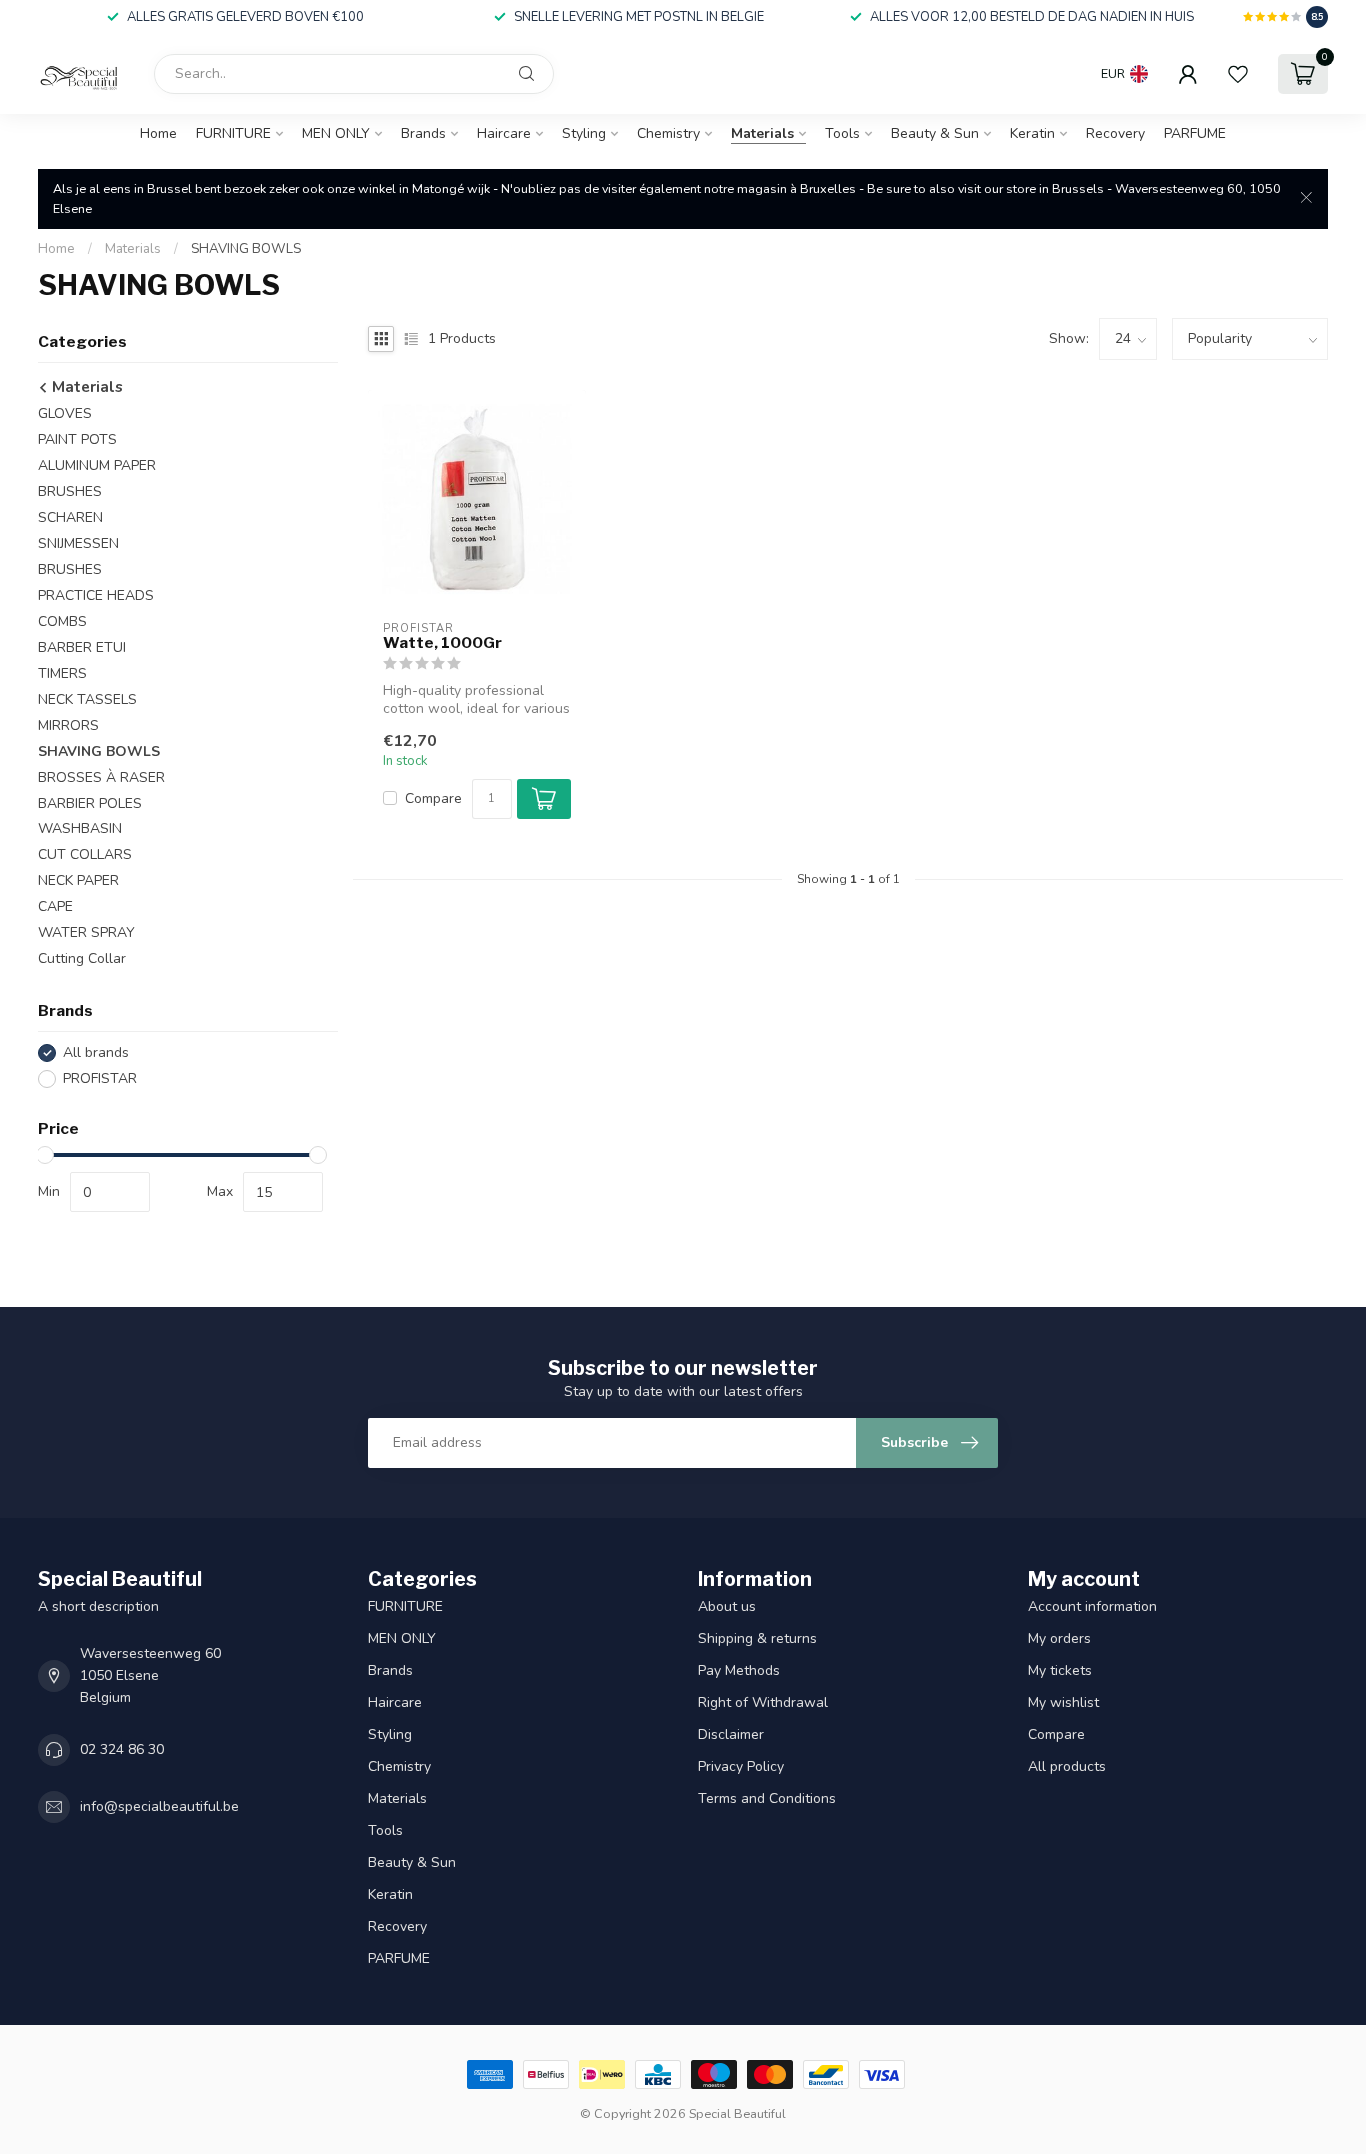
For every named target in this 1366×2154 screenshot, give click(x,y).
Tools (842, 133)
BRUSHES (70, 491)
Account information (1092, 1606)
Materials (762, 133)
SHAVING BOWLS (246, 249)
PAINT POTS (77, 439)
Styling (584, 133)
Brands (423, 133)
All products (1067, 1766)
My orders (1059, 1638)
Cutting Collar (82, 958)
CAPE (55, 906)
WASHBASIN (80, 828)
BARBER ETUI (82, 647)
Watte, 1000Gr (442, 643)
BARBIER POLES (90, 803)
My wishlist (1063, 1702)
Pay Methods (739, 1670)
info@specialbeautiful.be (159, 1806)
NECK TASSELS (87, 699)
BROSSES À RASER (101, 777)
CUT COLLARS (85, 854)
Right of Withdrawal (763, 1702)
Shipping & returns (757, 1638)
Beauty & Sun (935, 133)
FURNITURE (233, 133)
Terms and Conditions (767, 1798)
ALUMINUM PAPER (97, 465)
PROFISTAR (100, 1078)
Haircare (504, 133)
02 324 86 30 (122, 1749)
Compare (433, 798)
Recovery (1115, 133)
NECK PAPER (78, 880)
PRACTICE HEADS (96, 595)
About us (727, 1606)
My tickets (1060, 1670)
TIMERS (62, 673)
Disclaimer (731, 1734)
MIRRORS (68, 725)
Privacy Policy (741, 1766)
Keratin (1032, 133)
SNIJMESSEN (78, 543)
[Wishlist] (1238, 74)
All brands (96, 1052)
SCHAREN (70, 517)
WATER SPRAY (86, 932)
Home (158, 133)
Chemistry (668, 133)
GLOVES (65, 413)
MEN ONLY (336, 133)
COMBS (62, 621)
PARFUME (1195, 133)
